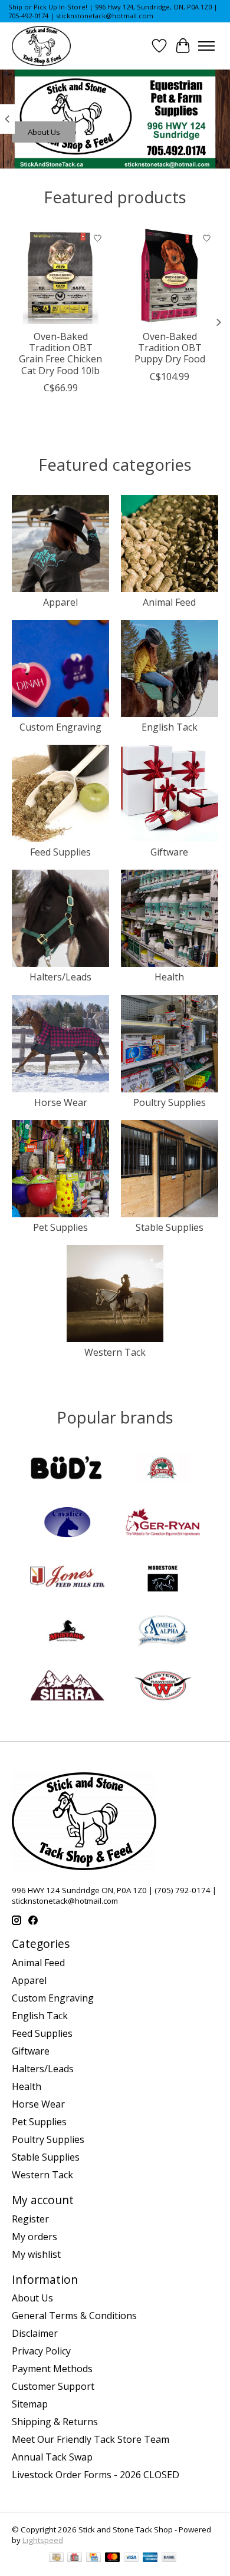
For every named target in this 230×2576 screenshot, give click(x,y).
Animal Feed (169, 602)
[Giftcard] (75, 2558)
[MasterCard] (113, 2558)
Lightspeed (43, 2540)
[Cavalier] (67, 1524)
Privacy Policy (41, 2351)
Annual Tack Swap (52, 2457)
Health (169, 977)
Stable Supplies (170, 1227)
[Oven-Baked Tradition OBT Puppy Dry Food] (170, 275)
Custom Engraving (60, 727)
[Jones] (67, 1578)
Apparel (60, 602)
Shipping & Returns (55, 2422)
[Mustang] (67, 1632)
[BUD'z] (67, 1469)
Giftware (169, 852)
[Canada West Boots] (163, 1469)
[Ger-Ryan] (163, 1524)
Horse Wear (61, 1102)
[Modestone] (163, 1578)
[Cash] (56, 2558)
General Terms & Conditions (74, 2316)
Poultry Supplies (170, 1102)
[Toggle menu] (206, 46)
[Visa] (132, 2558)
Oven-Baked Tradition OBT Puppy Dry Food (170, 348)
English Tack (170, 727)
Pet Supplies (60, 1227)
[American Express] (150, 2558)
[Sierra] (67, 1687)
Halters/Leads (60, 977)
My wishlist (36, 2254)
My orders (34, 2237)
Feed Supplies (60, 852)
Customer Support (53, 2386)
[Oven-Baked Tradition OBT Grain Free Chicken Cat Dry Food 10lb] (60, 275)
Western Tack (115, 1352)
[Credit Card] (93, 2558)
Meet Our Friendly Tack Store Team (91, 2439)
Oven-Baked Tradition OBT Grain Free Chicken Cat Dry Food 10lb (60, 354)
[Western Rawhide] (163, 1687)
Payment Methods (52, 2369)
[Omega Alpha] (163, 1632)
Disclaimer (35, 2333)
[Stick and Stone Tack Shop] (41, 46)
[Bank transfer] (169, 2558)
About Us (44, 132)
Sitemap (30, 2404)
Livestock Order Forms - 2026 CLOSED (96, 2475)
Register (30, 2219)
